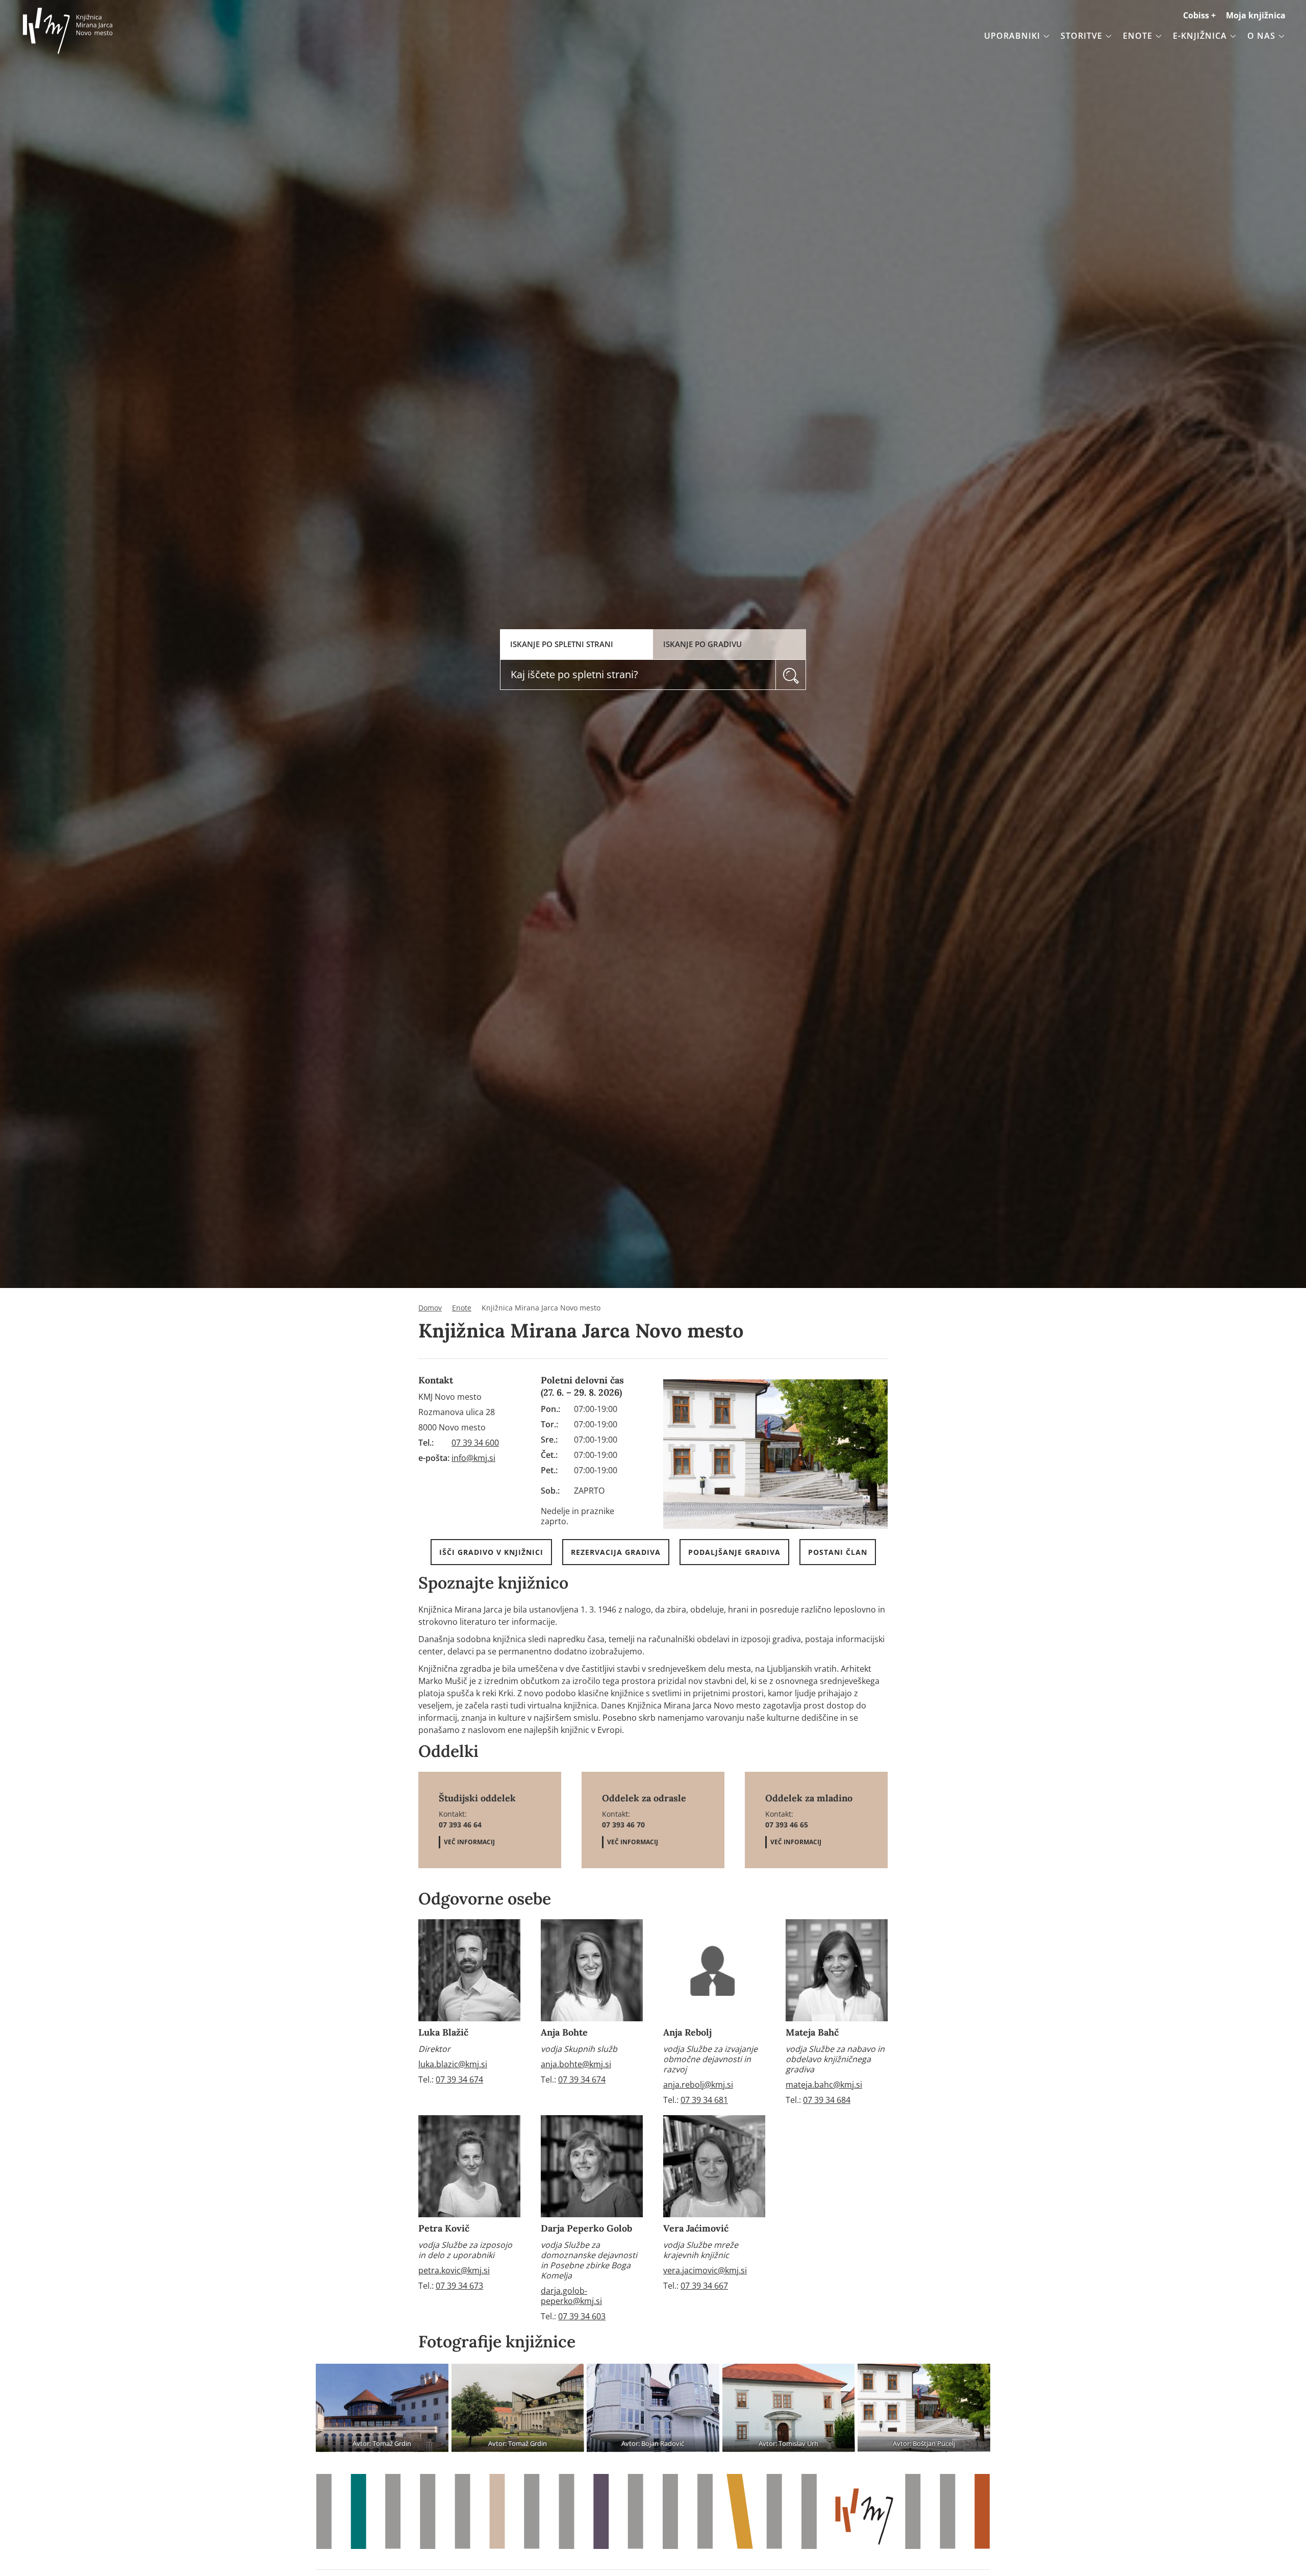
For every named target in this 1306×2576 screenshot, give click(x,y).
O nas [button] (1261, 36)
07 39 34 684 (827, 2100)
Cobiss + (1199, 15)
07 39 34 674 (459, 2079)
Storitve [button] (1082, 36)
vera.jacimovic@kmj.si (705, 2270)
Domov (430, 1308)
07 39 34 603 (582, 2316)
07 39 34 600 (475, 1443)
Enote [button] (1138, 36)
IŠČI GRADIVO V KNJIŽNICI (491, 1552)
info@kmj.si (473, 1458)
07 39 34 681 (704, 2100)
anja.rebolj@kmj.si (698, 2085)
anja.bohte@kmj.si (576, 2064)
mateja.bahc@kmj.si (824, 2085)
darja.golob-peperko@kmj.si (571, 2296)
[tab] (576, 644)
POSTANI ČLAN (838, 1552)
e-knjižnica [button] (1200, 36)
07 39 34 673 (459, 2286)
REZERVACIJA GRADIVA (616, 1552)
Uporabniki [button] (1012, 36)
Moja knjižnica (1256, 15)
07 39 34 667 (704, 2286)
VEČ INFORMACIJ (469, 1842)
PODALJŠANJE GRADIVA (734, 1552)
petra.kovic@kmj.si (454, 2270)
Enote (462, 1308)
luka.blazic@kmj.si (453, 2064)
